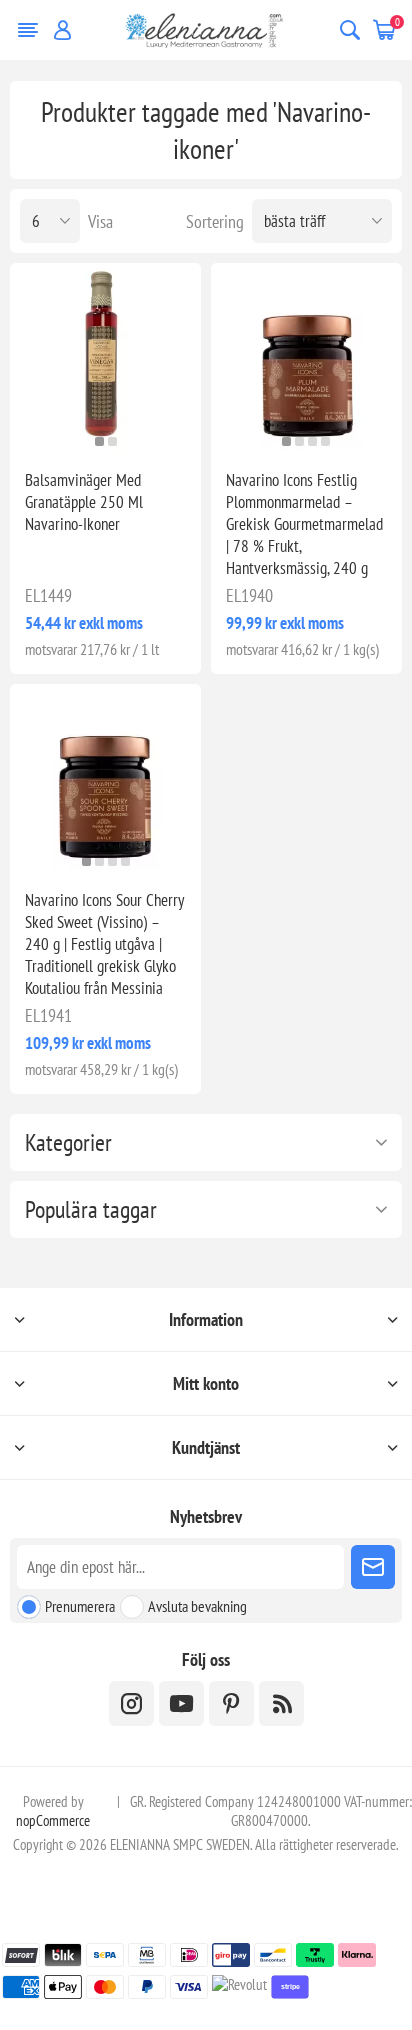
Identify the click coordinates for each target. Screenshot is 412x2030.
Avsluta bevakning (197, 1606)
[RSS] (281, 1703)
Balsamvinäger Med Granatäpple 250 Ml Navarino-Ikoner (84, 502)
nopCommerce (53, 1820)
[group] (105, 358)
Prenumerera (80, 1606)
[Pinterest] (231, 1703)
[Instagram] (131, 1703)
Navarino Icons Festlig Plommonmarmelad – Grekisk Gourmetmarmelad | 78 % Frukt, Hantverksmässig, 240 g (304, 524)
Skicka (373, 1567)
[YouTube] (181, 1703)
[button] (99, 441)
